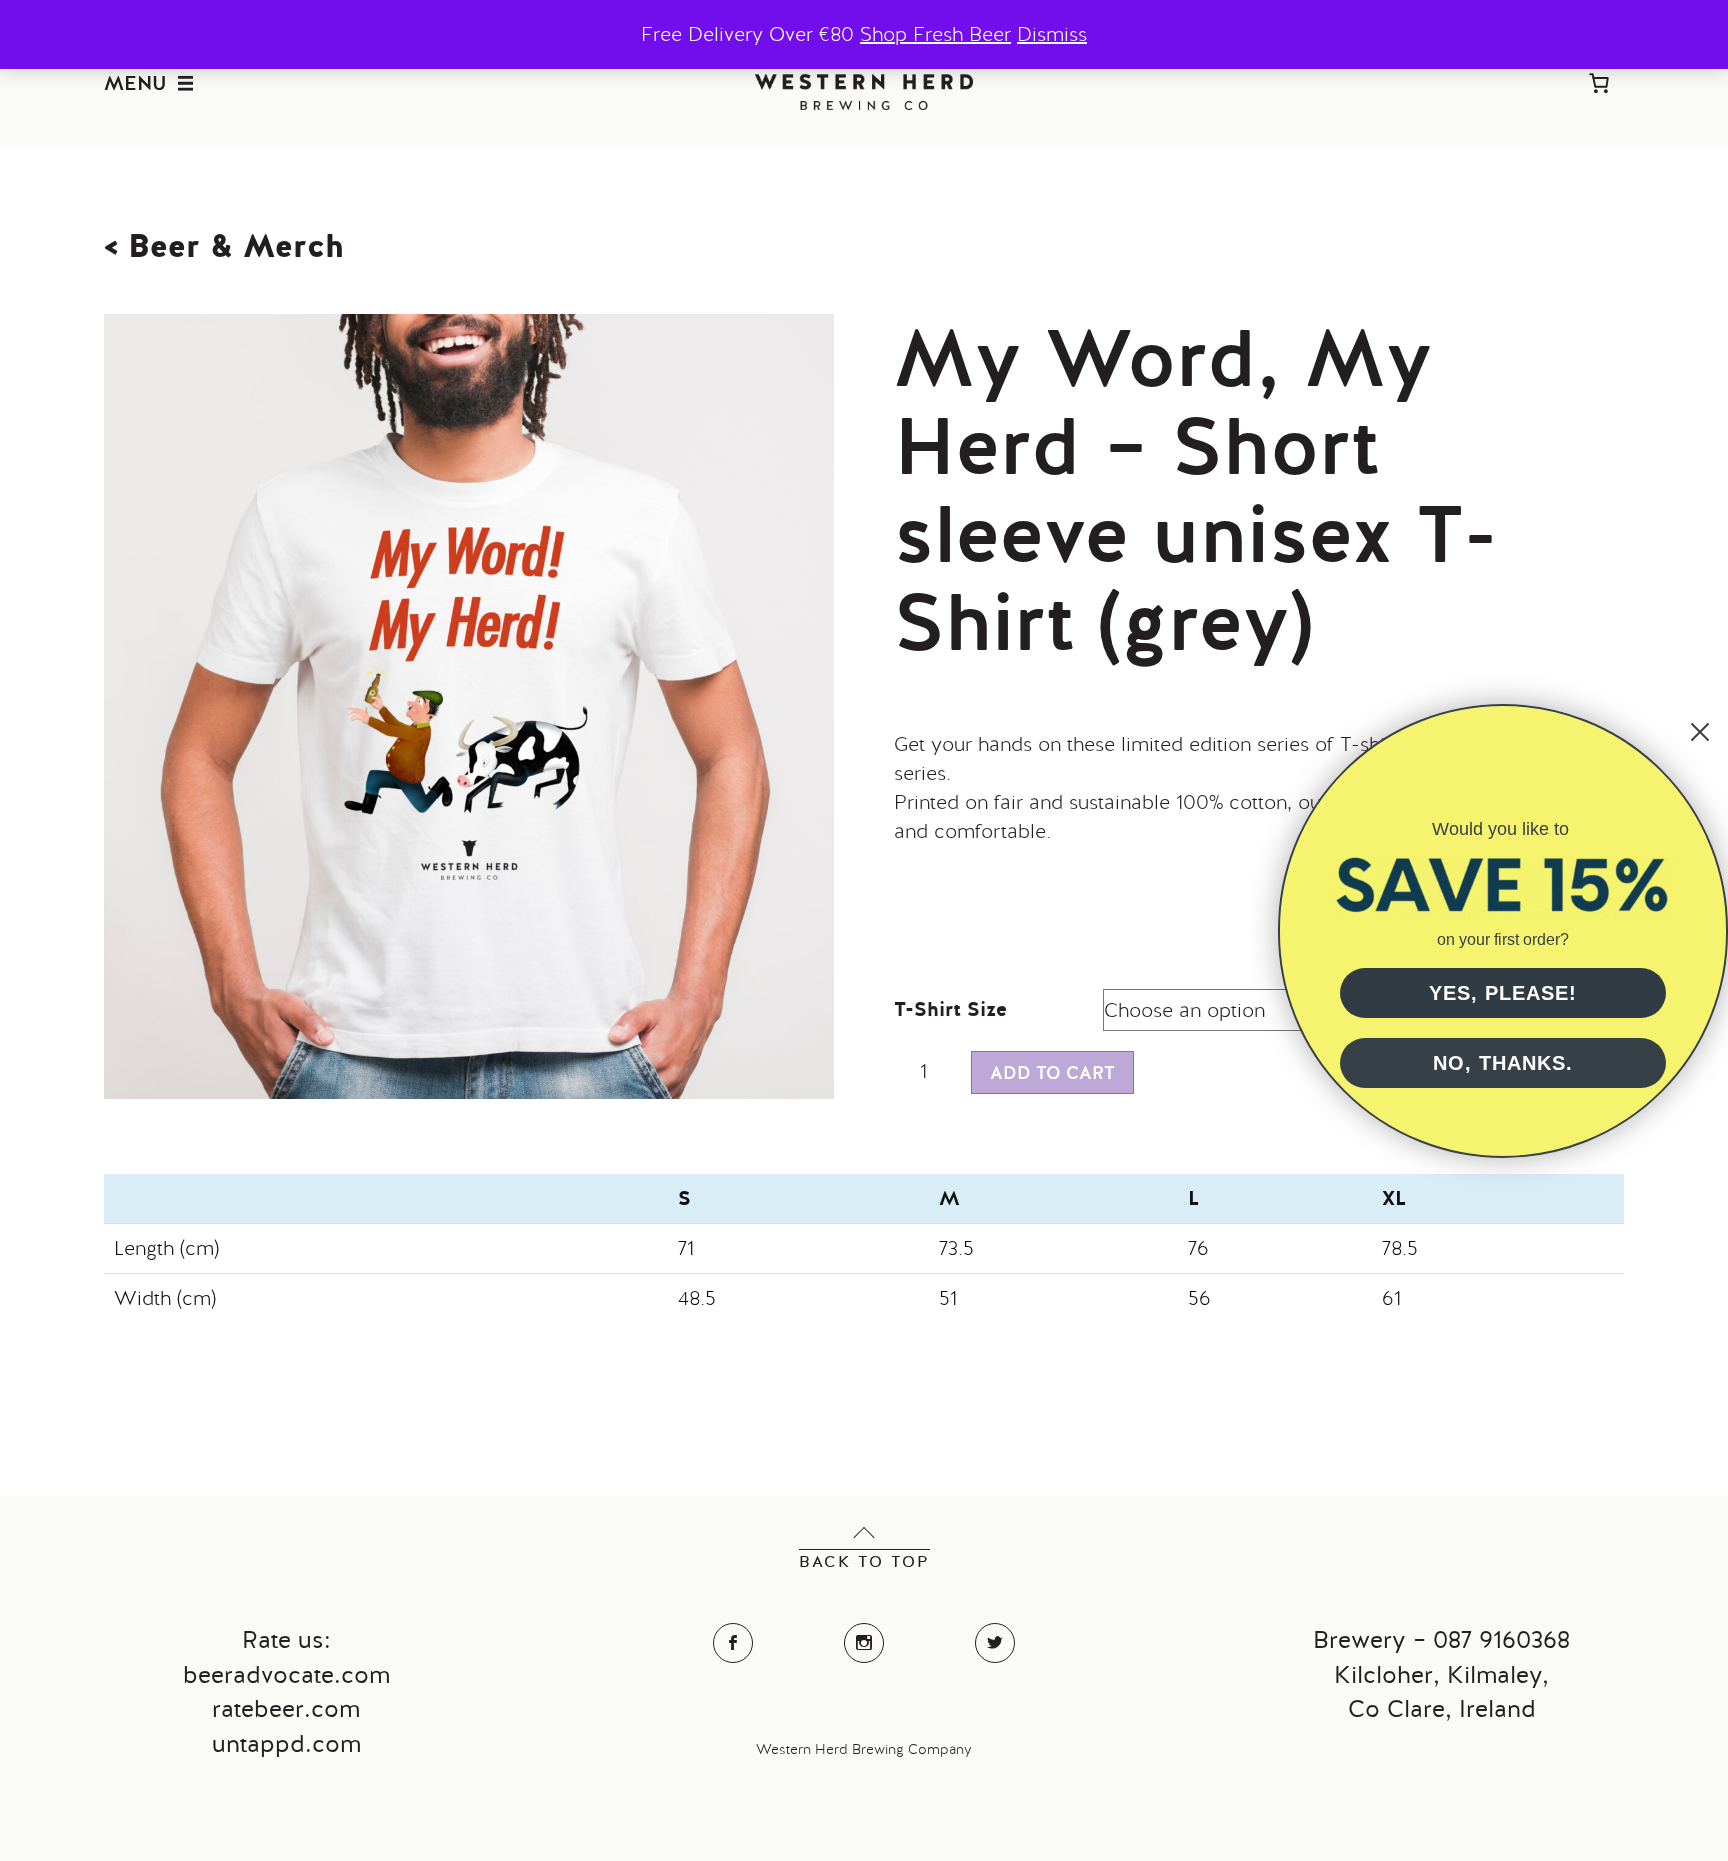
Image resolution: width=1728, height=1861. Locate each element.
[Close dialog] (1700, 732)
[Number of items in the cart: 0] (1599, 83)
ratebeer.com (286, 1708)
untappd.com (286, 1743)
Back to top (864, 1561)
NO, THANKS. (1503, 1063)
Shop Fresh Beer (935, 34)
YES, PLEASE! (1503, 993)
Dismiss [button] (1052, 34)
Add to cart (1052, 1072)
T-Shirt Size (950, 1009)
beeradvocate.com (286, 1674)
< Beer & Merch (224, 246)
